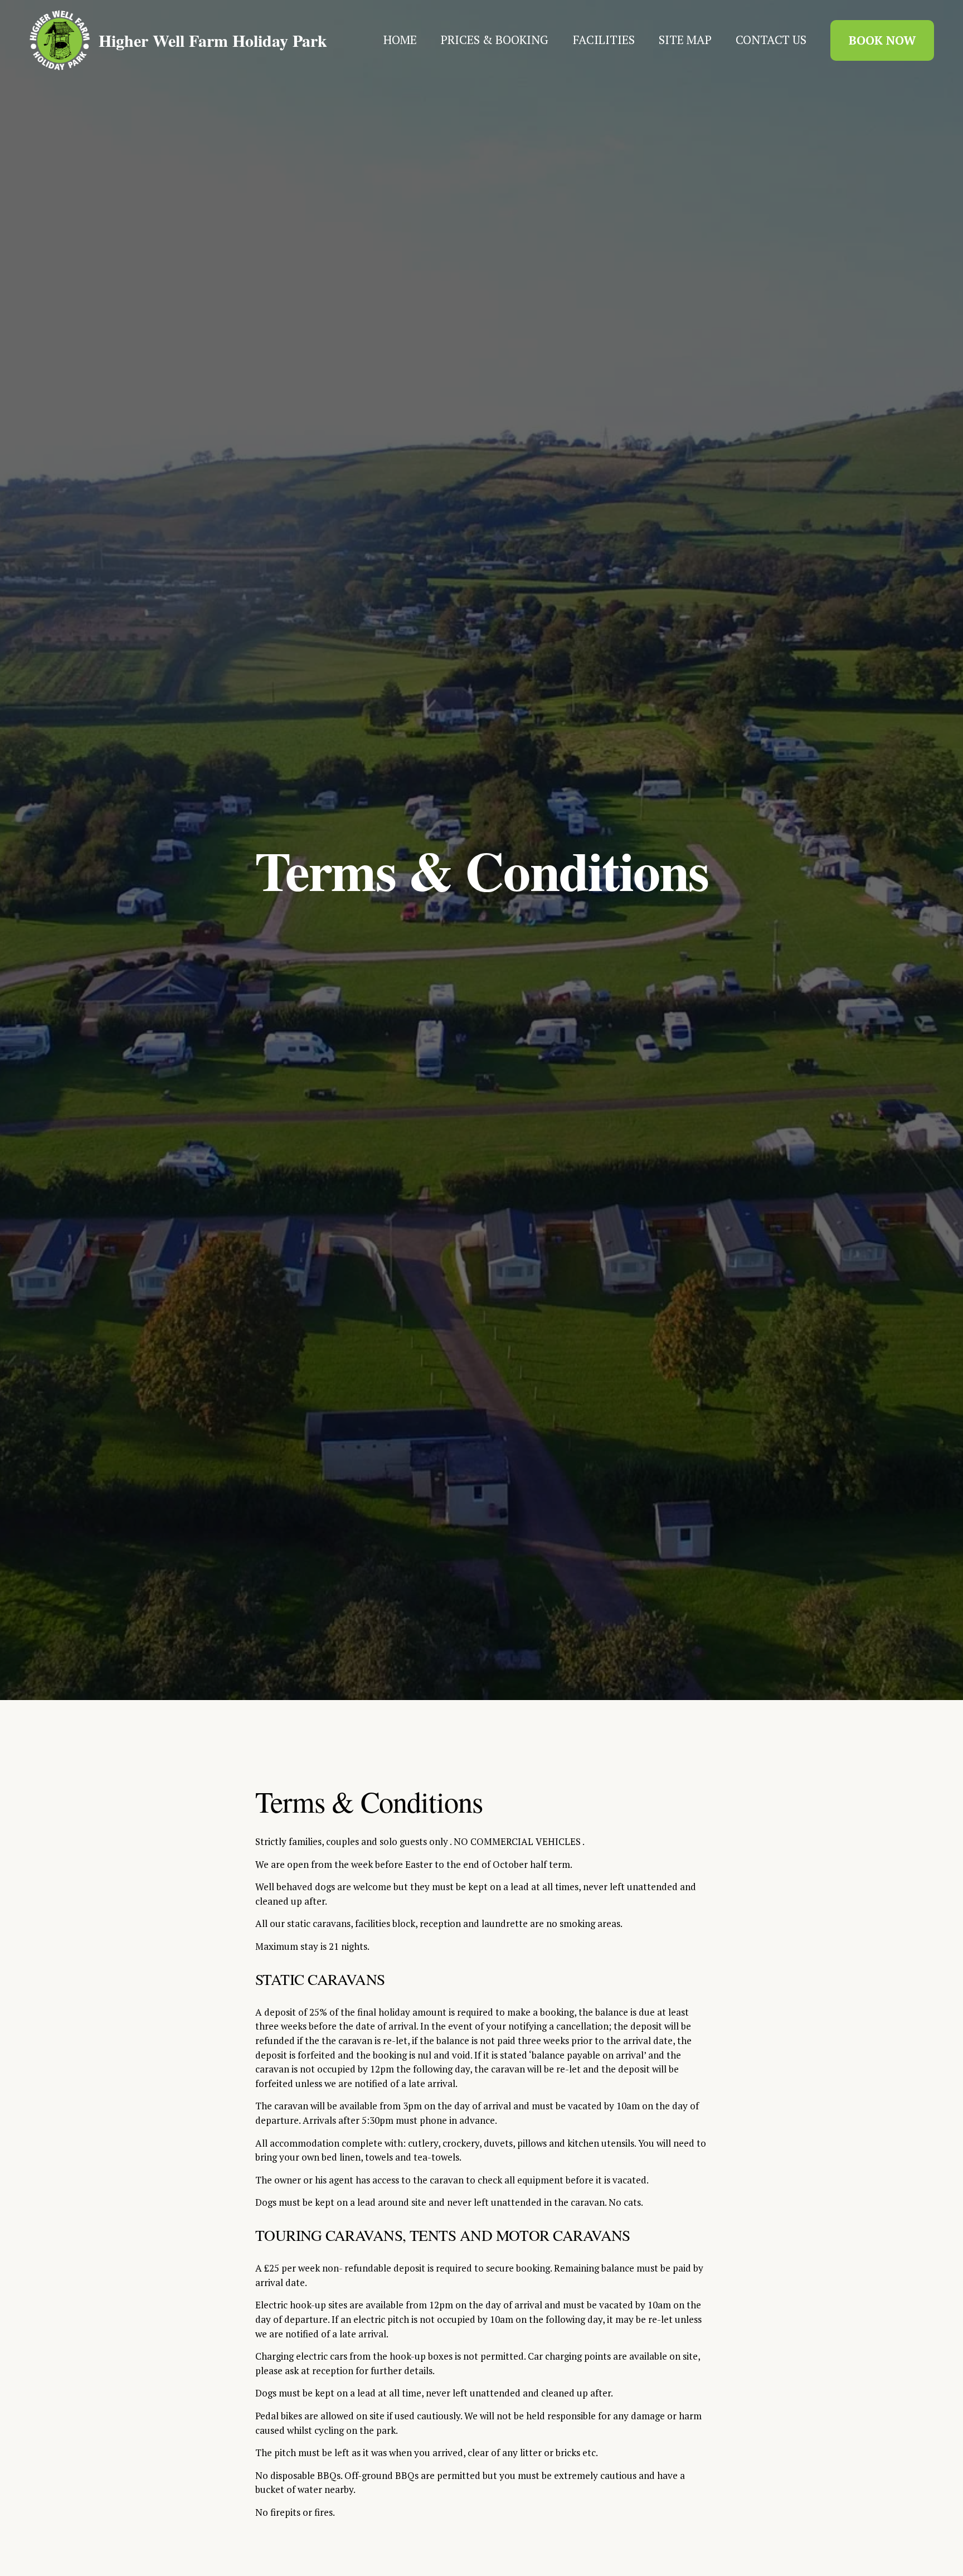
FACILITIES (604, 40)
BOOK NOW (882, 40)
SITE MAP (685, 40)
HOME (400, 40)
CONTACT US (771, 40)
